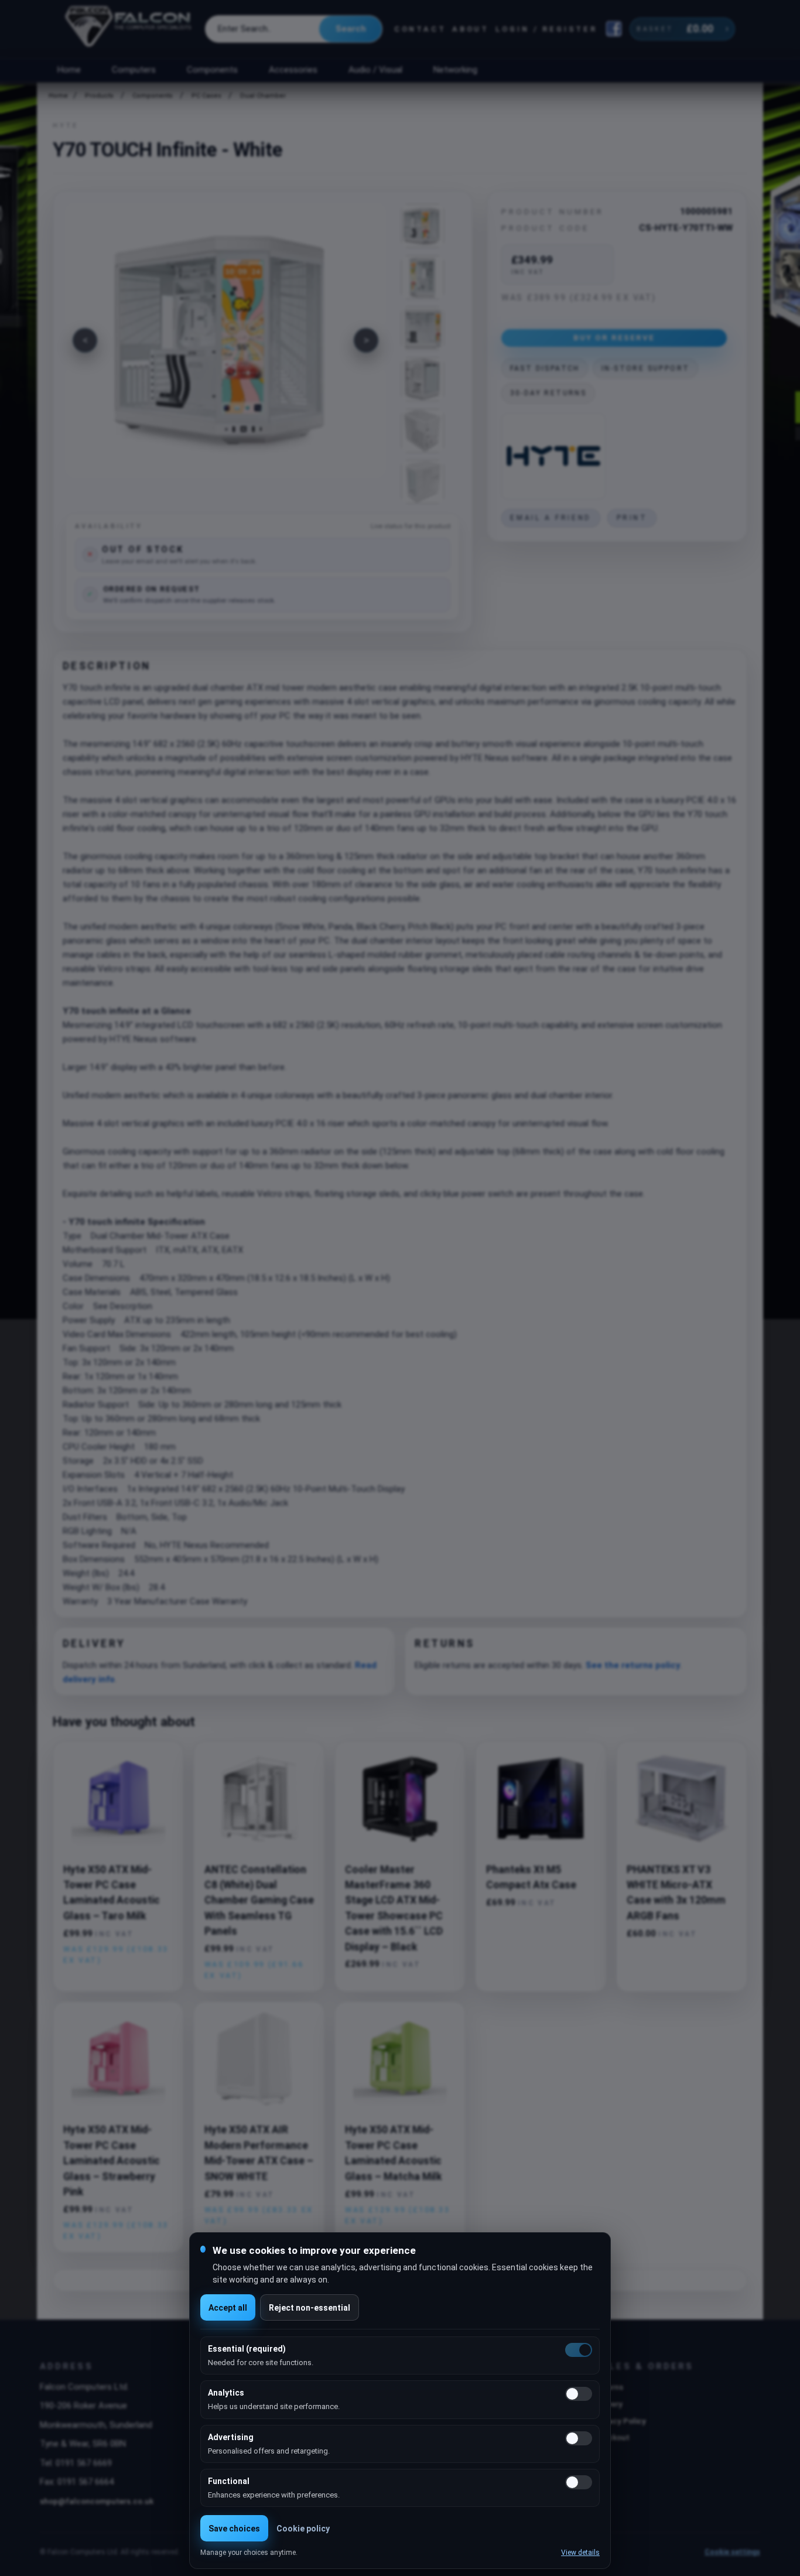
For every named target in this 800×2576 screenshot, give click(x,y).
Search (351, 29)
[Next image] (366, 340)
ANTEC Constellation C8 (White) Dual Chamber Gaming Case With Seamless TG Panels (259, 1901)
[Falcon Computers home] (129, 29)
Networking (455, 70)
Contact (420, 29)
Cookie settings (732, 2552)
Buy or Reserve (614, 337)
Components (212, 70)
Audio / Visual (375, 70)
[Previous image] (85, 340)
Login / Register (546, 29)
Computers (134, 70)
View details (580, 2553)
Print (632, 518)
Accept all (228, 2308)
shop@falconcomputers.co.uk (97, 2501)
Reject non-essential (310, 2308)
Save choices (234, 2529)
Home (69, 70)
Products (99, 96)
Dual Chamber (263, 96)
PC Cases (206, 96)
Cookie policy (303, 2529)
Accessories (293, 70)
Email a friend (551, 518)
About (471, 29)
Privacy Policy (620, 2421)
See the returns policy (633, 1665)
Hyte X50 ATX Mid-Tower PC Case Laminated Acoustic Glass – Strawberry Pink (112, 2161)
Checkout (612, 2437)
